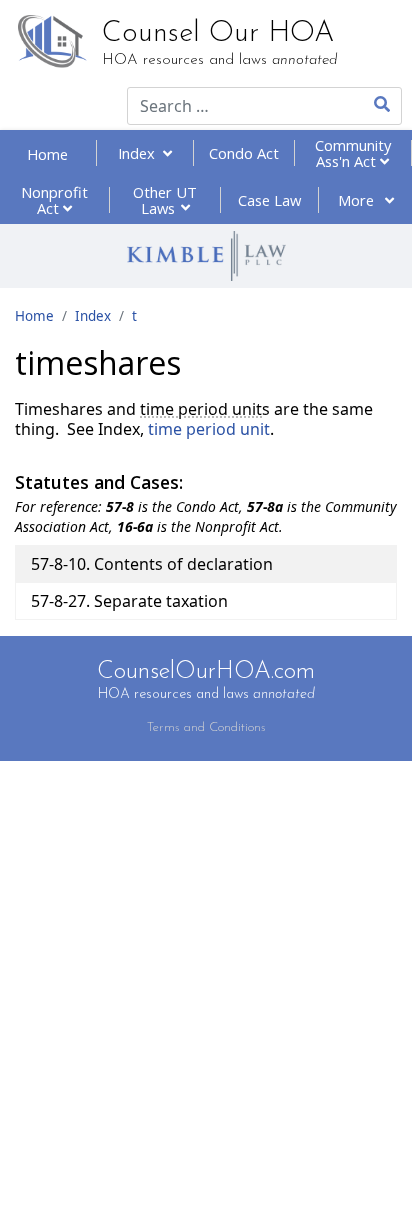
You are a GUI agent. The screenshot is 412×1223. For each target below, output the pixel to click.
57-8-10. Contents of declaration (152, 564)
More (358, 200)
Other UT (165, 200)
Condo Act (244, 153)
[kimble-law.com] (206, 256)
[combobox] (231, 106)
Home (47, 154)
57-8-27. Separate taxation (129, 601)
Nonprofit (54, 200)
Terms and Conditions (206, 727)
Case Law (269, 200)
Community (353, 153)
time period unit (201, 409)
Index (140, 153)
